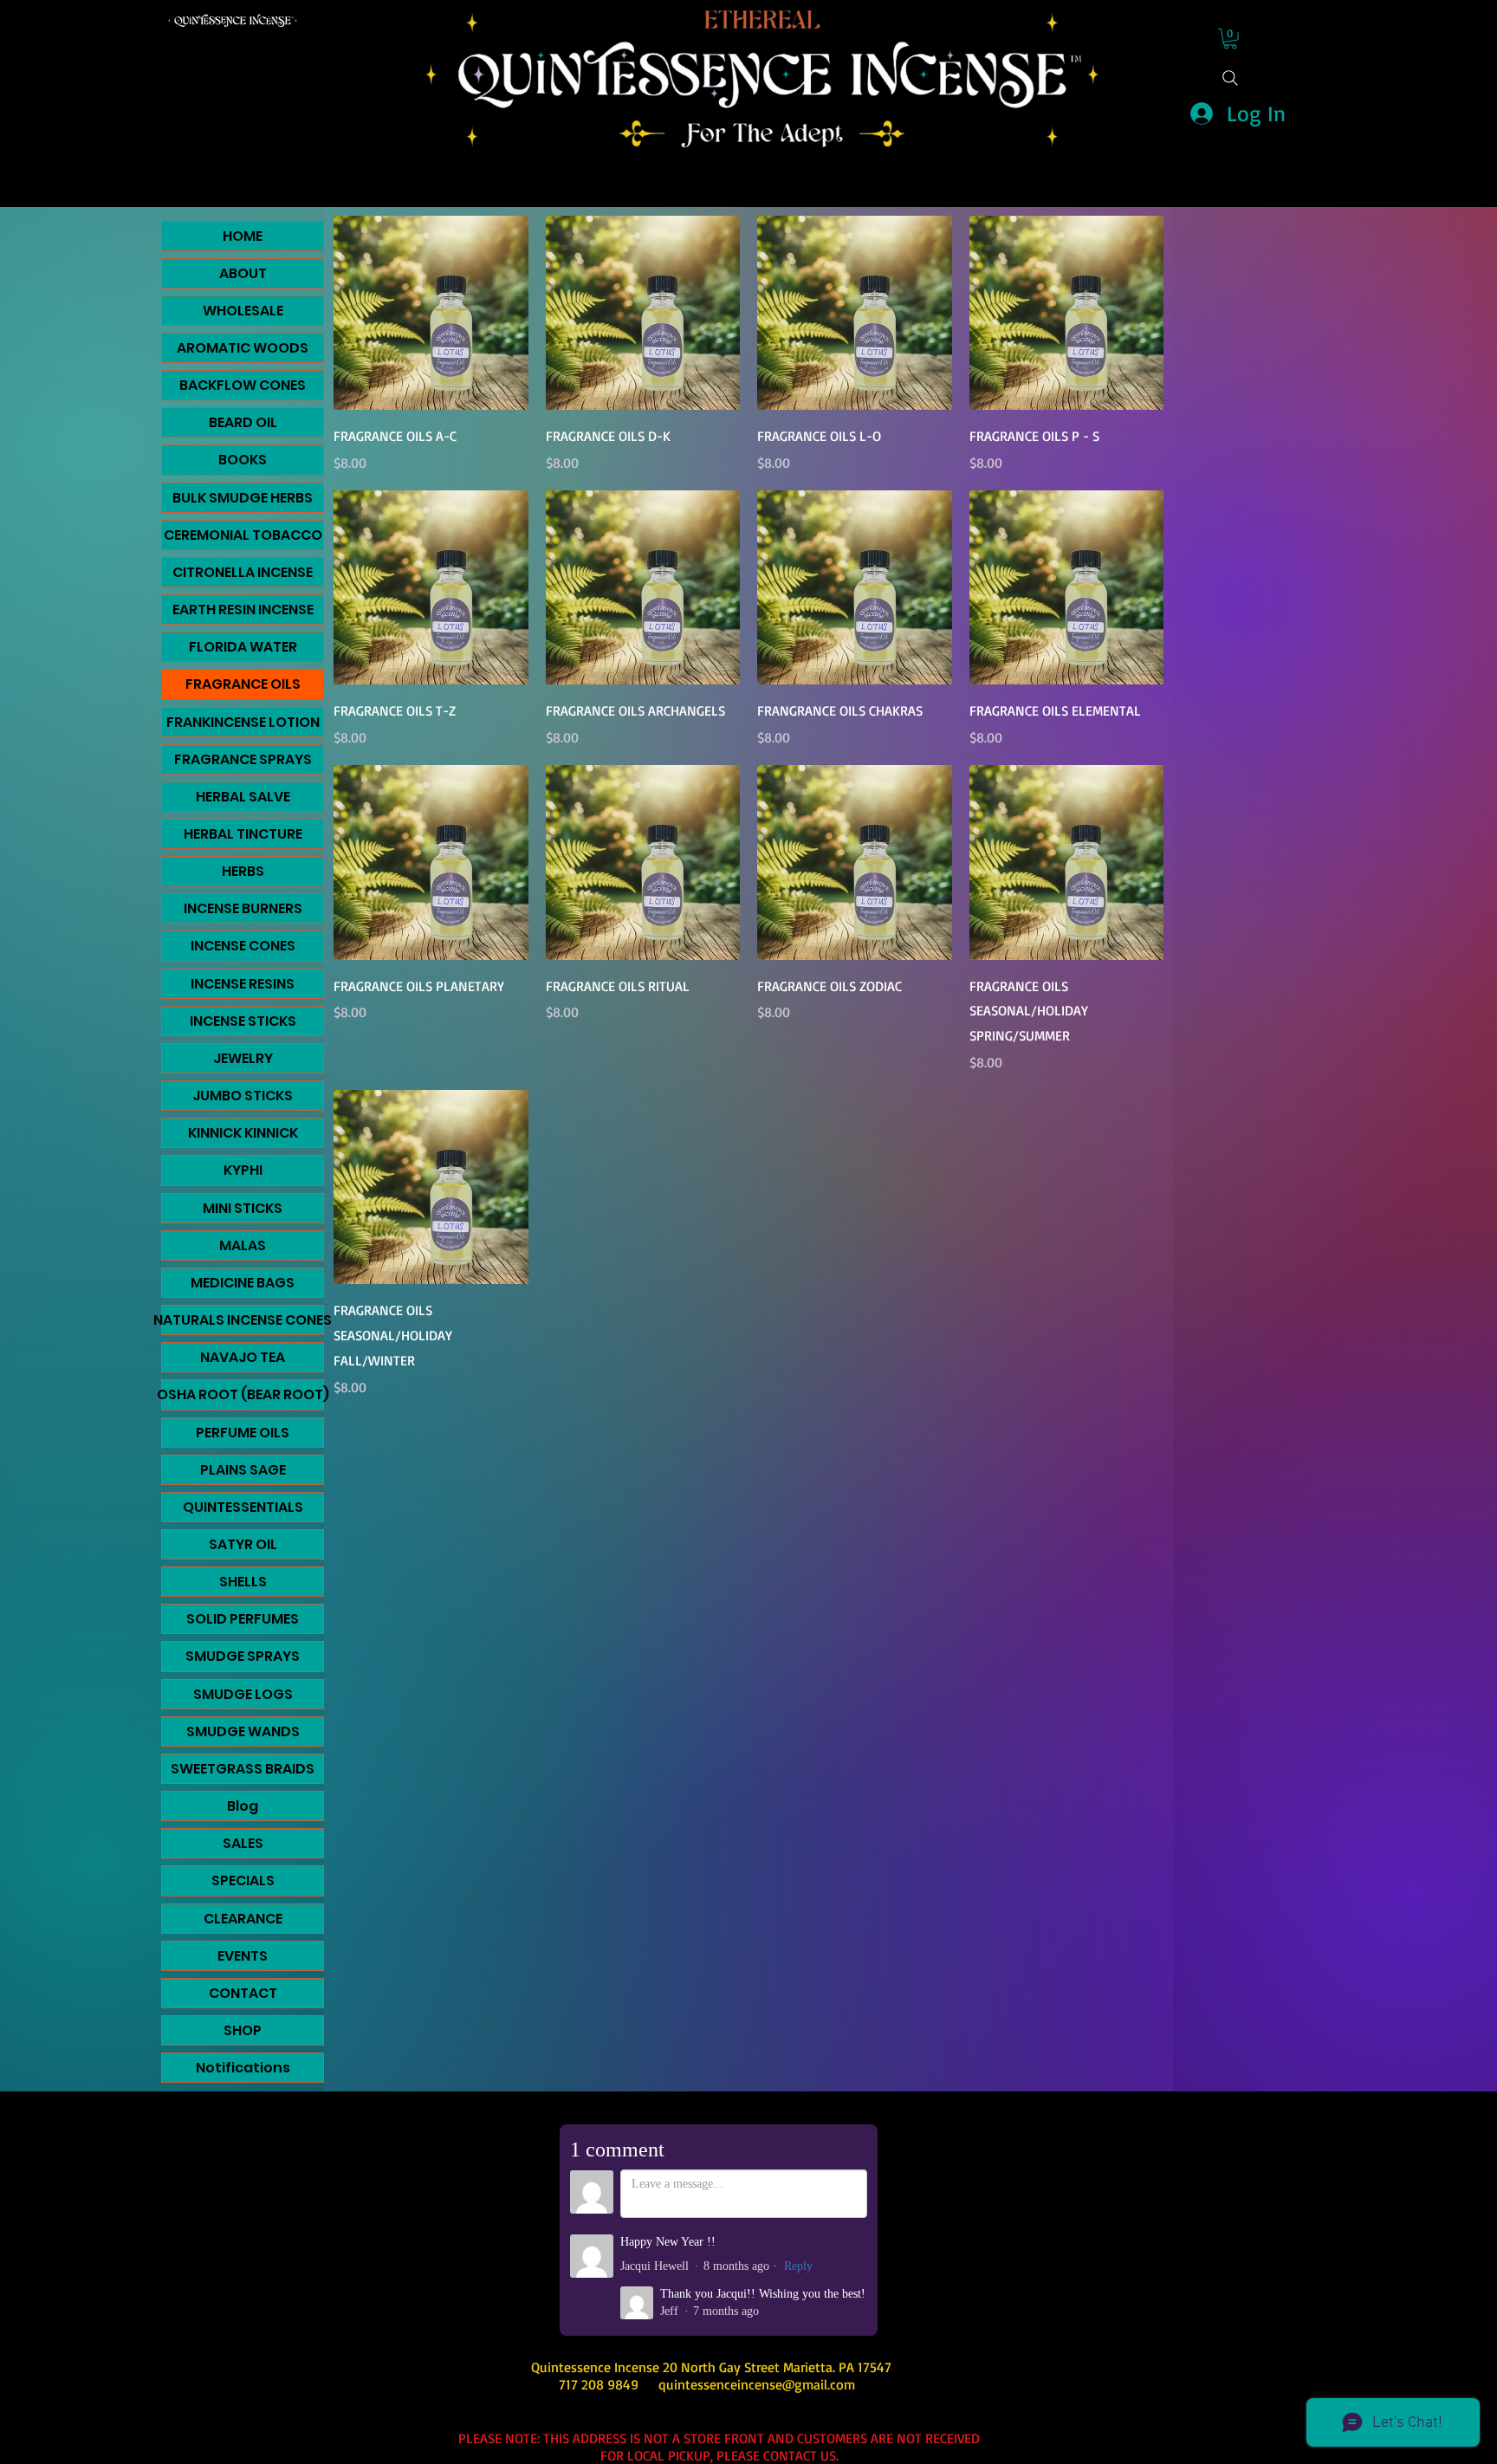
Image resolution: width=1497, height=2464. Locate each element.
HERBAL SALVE (243, 797)
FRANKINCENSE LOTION (243, 722)
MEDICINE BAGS (243, 1283)
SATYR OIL (243, 1544)
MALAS (243, 1245)
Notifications (243, 2068)
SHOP (243, 2030)
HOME (243, 236)
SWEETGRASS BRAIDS (243, 1769)
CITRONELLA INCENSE (243, 572)
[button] (1230, 39)
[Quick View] (431, 313)
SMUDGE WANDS (243, 1731)
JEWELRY (243, 1058)
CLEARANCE (243, 1919)
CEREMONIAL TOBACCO (243, 535)
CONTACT (243, 1993)
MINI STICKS (243, 1208)
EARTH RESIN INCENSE (243, 610)
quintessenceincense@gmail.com (757, 2384)
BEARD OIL (243, 422)
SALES (243, 1843)
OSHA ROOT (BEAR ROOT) (243, 1394)
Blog (243, 1806)
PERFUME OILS (243, 1433)
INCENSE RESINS (243, 984)
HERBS (243, 871)
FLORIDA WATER (243, 647)
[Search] (1230, 78)
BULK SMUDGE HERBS (243, 498)
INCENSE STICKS (243, 1021)
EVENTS (243, 1956)
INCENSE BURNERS (243, 908)
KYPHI (243, 1170)
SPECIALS (243, 1880)
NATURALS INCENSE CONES (243, 1320)
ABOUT (243, 273)
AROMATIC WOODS (243, 348)
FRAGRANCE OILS (243, 684)
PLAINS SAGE (243, 1470)
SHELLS (243, 1582)
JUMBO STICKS (243, 1096)
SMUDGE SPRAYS (243, 1656)
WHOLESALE (243, 311)
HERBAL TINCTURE (243, 834)
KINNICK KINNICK (243, 1133)
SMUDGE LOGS (243, 1694)
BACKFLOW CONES (243, 385)
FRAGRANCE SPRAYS (243, 759)
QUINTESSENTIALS (243, 1507)
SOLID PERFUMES (243, 1619)
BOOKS (243, 460)
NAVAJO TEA (243, 1357)
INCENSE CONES (243, 946)
